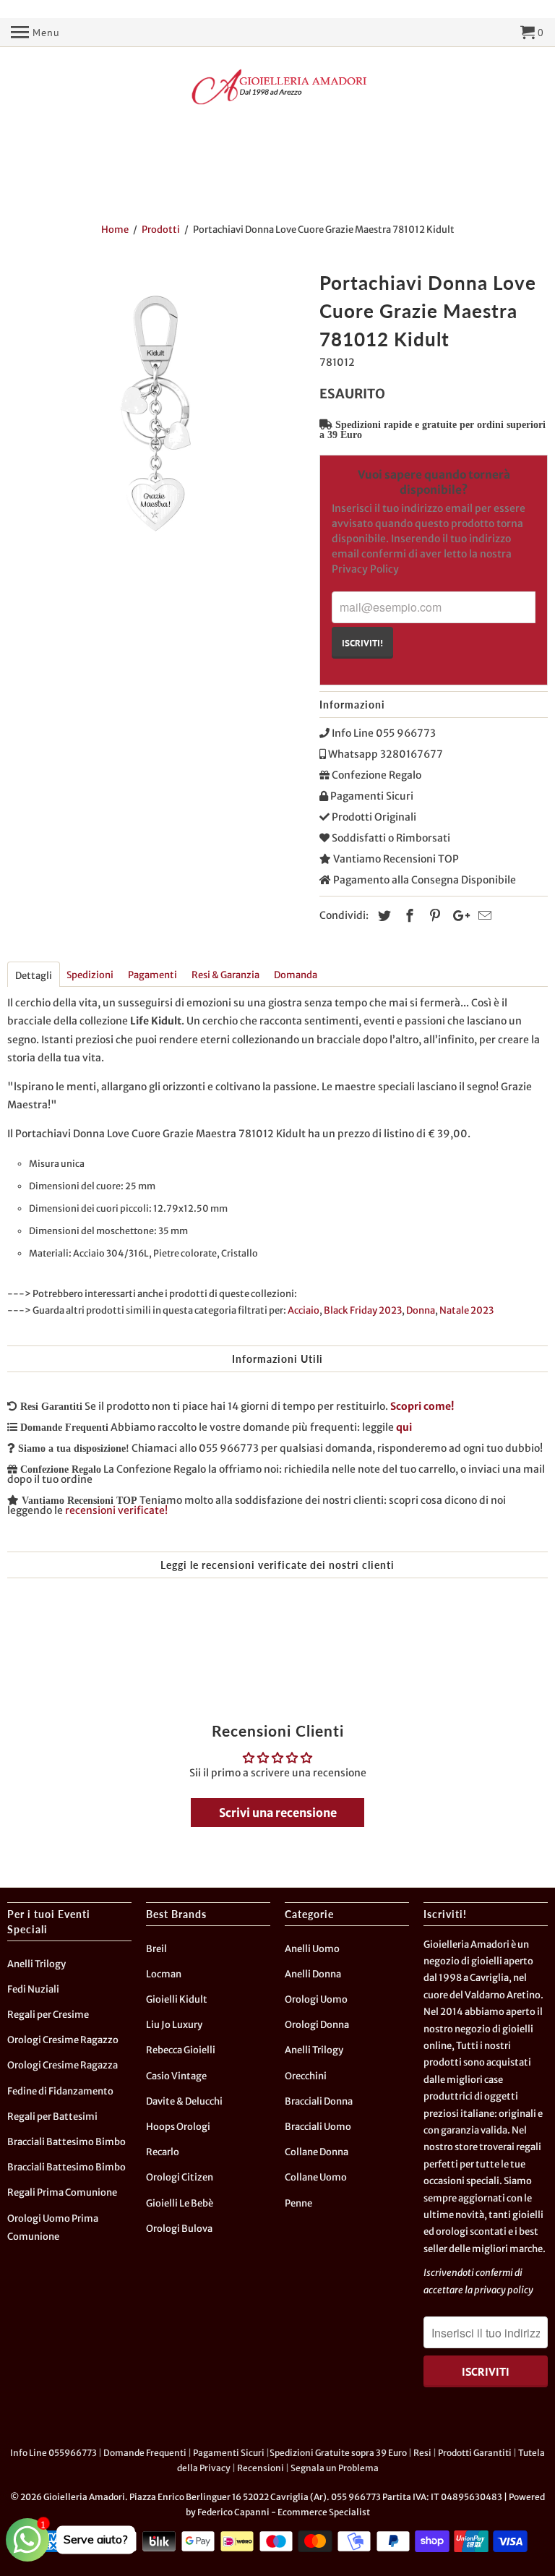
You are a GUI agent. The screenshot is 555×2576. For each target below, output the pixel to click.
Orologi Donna (317, 2025)
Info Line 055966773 (53, 2453)
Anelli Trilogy (36, 1964)
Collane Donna (317, 2152)
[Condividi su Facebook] (408, 916)
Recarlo (163, 2152)
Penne (298, 2203)
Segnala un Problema (335, 2468)
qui (404, 1427)
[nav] (35, 33)
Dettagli (34, 976)
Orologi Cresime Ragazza (63, 2065)
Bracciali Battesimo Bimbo (66, 2142)
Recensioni (261, 2468)
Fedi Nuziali (33, 1989)
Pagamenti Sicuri (229, 2453)
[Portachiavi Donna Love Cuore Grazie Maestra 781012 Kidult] (156, 415)
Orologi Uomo (316, 1999)
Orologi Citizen (180, 2177)
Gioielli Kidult (177, 1999)
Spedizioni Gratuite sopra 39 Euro (338, 2453)
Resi (422, 2453)
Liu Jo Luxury (174, 2025)
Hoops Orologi (178, 2127)
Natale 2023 (466, 1310)
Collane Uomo (316, 2177)
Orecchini (306, 2076)
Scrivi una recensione (278, 1813)
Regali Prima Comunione (62, 2192)
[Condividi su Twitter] (382, 916)
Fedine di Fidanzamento (60, 2091)
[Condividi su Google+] (457, 916)
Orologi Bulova (179, 2229)
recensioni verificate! (116, 1510)
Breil (156, 1949)
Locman (164, 1974)
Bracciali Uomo (318, 2127)
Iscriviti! (362, 643)
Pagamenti (152, 975)
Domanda (296, 975)
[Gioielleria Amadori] (277, 87)
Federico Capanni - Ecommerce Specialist (284, 2512)
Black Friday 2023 (363, 1310)
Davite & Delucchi (184, 2101)
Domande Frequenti (145, 2453)
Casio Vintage (176, 2076)
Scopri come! (422, 1406)
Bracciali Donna (319, 2101)
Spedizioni (90, 975)
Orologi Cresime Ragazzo (63, 2040)
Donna (421, 1310)
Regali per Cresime (48, 2015)
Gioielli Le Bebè (180, 2203)
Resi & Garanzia (225, 975)
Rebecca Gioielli (181, 2050)
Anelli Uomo (312, 1949)
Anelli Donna (313, 1974)
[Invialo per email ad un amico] (483, 916)
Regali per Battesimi (52, 2117)
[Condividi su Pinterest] (433, 916)
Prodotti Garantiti (475, 2453)
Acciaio (304, 1310)
